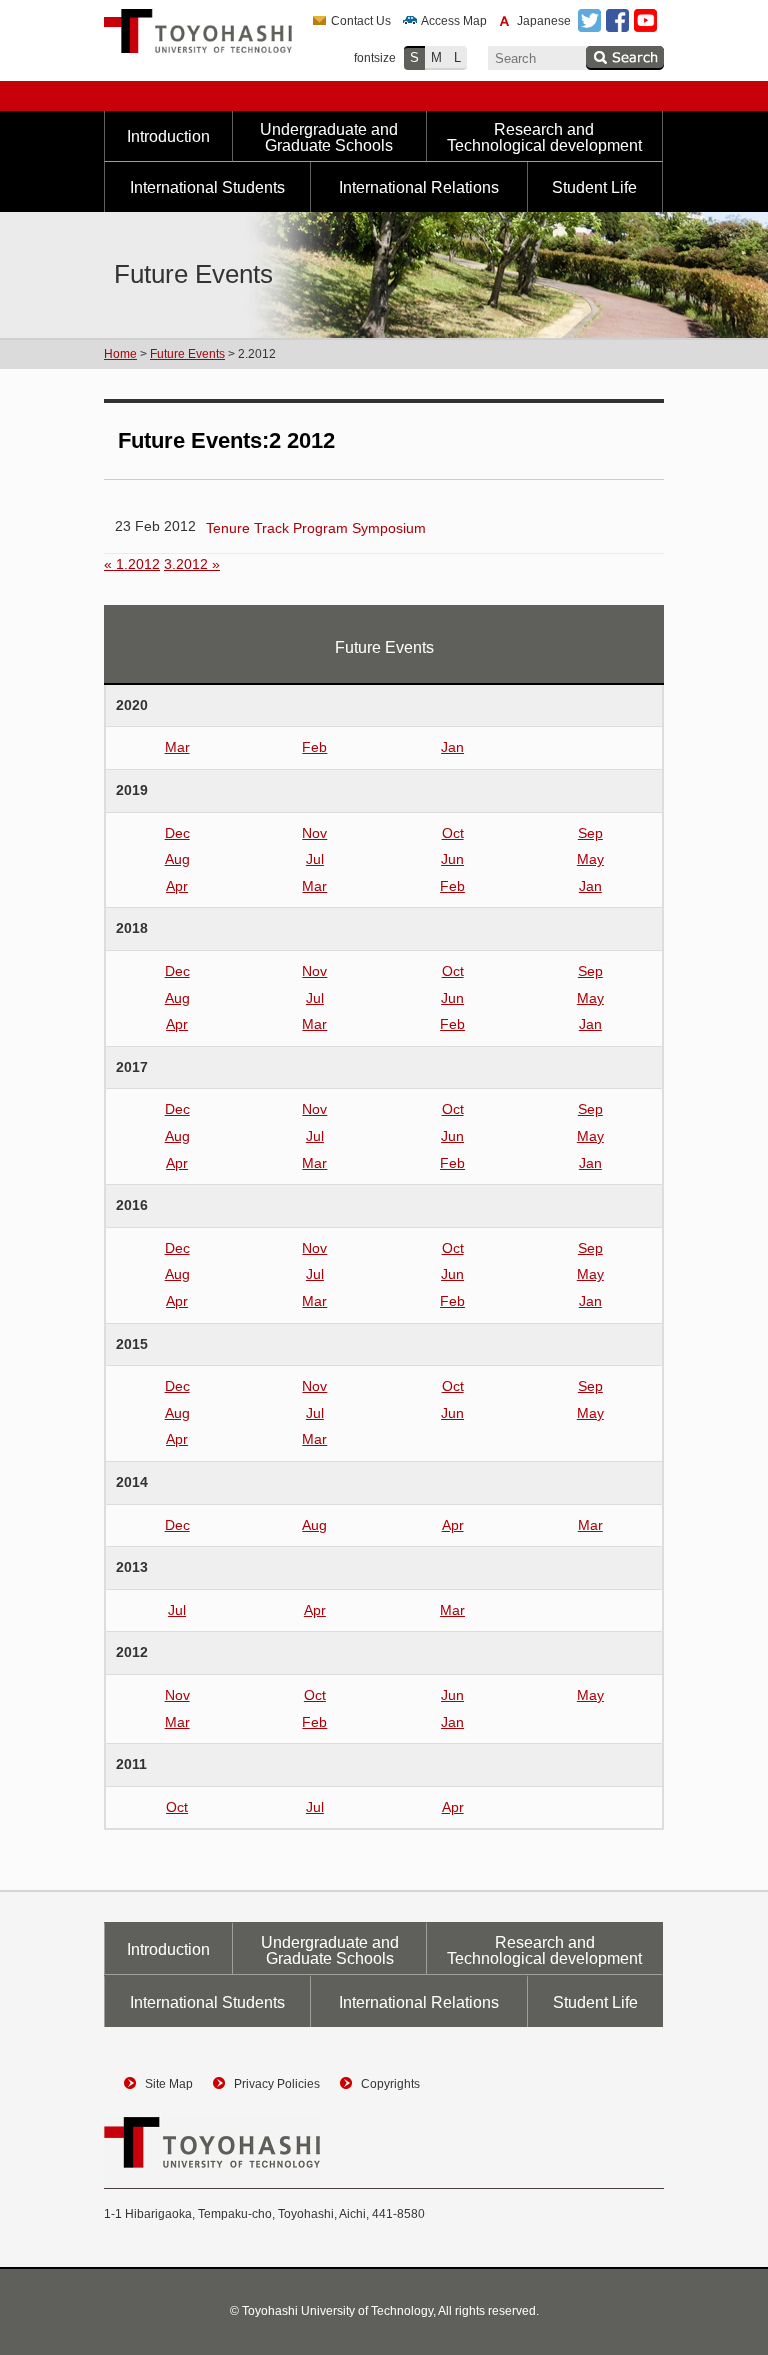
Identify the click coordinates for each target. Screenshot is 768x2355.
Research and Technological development (544, 137)
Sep (590, 833)
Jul (315, 859)
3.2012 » (192, 564)
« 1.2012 (132, 564)
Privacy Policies (277, 2084)
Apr (177, 886)
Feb (314, 747)
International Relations (419, 187)
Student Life (594, 187)
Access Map (454, 21)
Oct (453, 833)
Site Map (169, 2084)
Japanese (544, 21)
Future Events (187, 354)
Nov (314, 833)
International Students (207, 187)
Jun (452, 859)
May (590, 859)
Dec (177, 833)
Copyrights (390, 2084)
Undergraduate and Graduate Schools (329, 137)
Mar (177, 747)
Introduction (168, 136)
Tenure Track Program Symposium (316, 528)
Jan (452, 747)
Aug (177, 859)
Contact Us (361, 21)
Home (120, 354)
